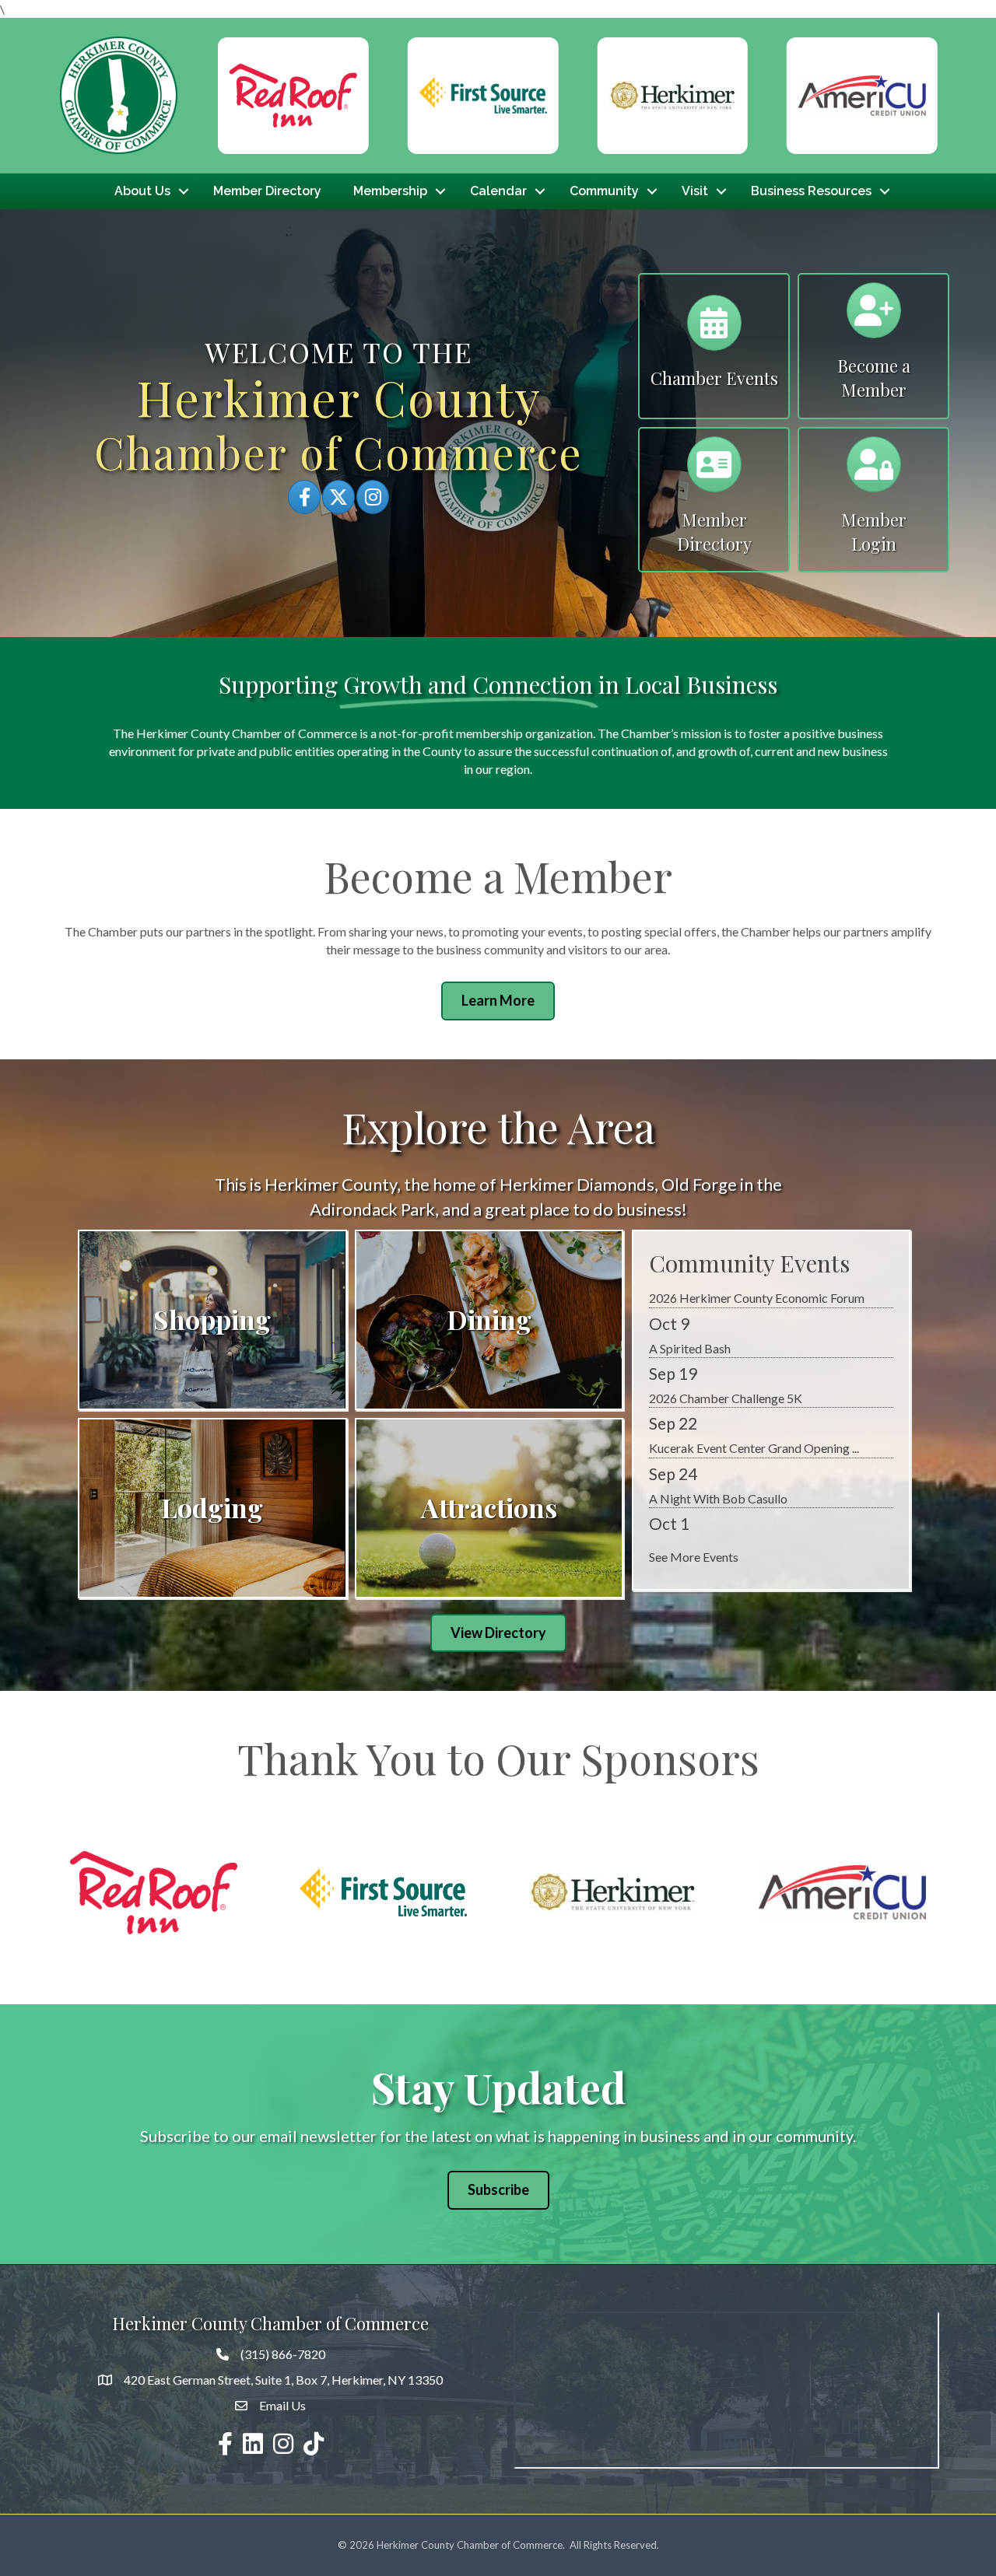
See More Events (694, 1557)
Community (604, 191)
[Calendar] (714, 329)
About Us (142, 191)
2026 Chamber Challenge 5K (726, 1314)
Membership (390, 191)
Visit (695, 191)
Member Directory (267, 191)
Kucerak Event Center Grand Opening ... (754, 1365)
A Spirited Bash (690, 1515)
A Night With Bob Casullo (718, 1414)
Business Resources (811, 191)
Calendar (498, 191)
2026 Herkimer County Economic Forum (757, 1464)
